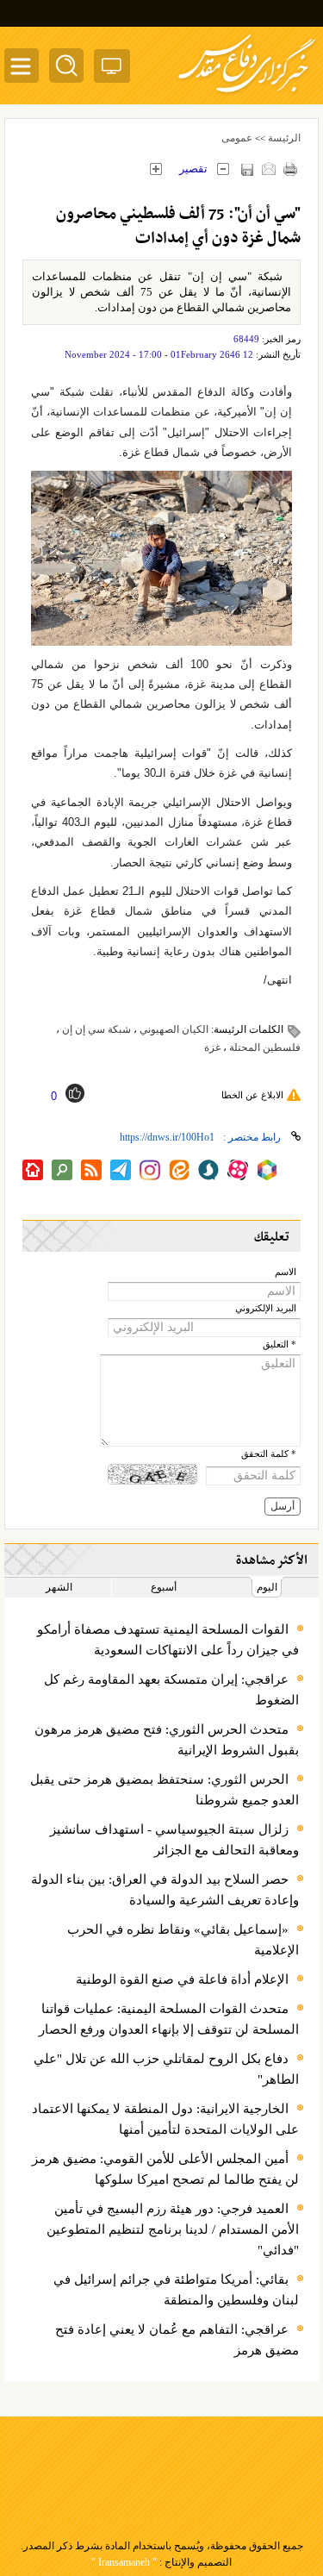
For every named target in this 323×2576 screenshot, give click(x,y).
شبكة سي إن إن (96, 1029)
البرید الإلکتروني (266, 1308)
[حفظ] (247, 169)
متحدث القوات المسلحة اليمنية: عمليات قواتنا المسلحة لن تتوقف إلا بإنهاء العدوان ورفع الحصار (169, 2019)
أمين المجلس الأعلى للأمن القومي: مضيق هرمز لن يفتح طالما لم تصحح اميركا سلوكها (165, 2169)
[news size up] (155, 169)
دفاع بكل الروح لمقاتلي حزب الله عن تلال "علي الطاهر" (166, 2069)
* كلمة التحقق (269, 1454)
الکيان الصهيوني (174, 1029)
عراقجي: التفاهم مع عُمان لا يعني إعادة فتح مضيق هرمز (177, 2340)
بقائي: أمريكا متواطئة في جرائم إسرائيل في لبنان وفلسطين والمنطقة (176, 2290)
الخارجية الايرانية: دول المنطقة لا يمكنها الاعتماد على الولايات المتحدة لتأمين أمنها (165, 2119)
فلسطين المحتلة (265, 1047)
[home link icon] (33, 1170)
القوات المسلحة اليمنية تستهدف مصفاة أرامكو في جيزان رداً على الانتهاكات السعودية (168, 1640)
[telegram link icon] (121, 1170)
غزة (212, 1047)
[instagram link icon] (150, 1170)
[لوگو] (247, 95)
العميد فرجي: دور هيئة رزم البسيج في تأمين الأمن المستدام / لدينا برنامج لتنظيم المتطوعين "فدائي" (173, 2229)
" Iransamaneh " (124, 2562)
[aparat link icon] (238, 1170)
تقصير (193, 169)
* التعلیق (280, 1344)
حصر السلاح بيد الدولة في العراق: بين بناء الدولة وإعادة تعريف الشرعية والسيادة (165, 1890)
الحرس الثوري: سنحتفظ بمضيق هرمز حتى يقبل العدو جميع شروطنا (165, 1790)
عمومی (237, 138)
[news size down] (223, 169)
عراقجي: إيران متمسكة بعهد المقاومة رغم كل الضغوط (171, 1690)
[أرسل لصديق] (268, 169)
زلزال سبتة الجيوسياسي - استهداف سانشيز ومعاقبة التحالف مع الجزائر (174, 1840)
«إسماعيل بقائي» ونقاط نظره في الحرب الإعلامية (183, 1940)
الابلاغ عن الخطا (252, 1095)
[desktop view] (112, 69)
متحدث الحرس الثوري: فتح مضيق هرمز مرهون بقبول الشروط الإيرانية (167, 1740)
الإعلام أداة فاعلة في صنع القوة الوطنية (182, 1979)
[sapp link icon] (208, 1170)
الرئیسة (284, 138)
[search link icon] (62, 1170)
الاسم (286, 1272)
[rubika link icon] (267, 1170)
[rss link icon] (91, 1170)
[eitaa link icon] (179, 1170)
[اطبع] (290, 169)
